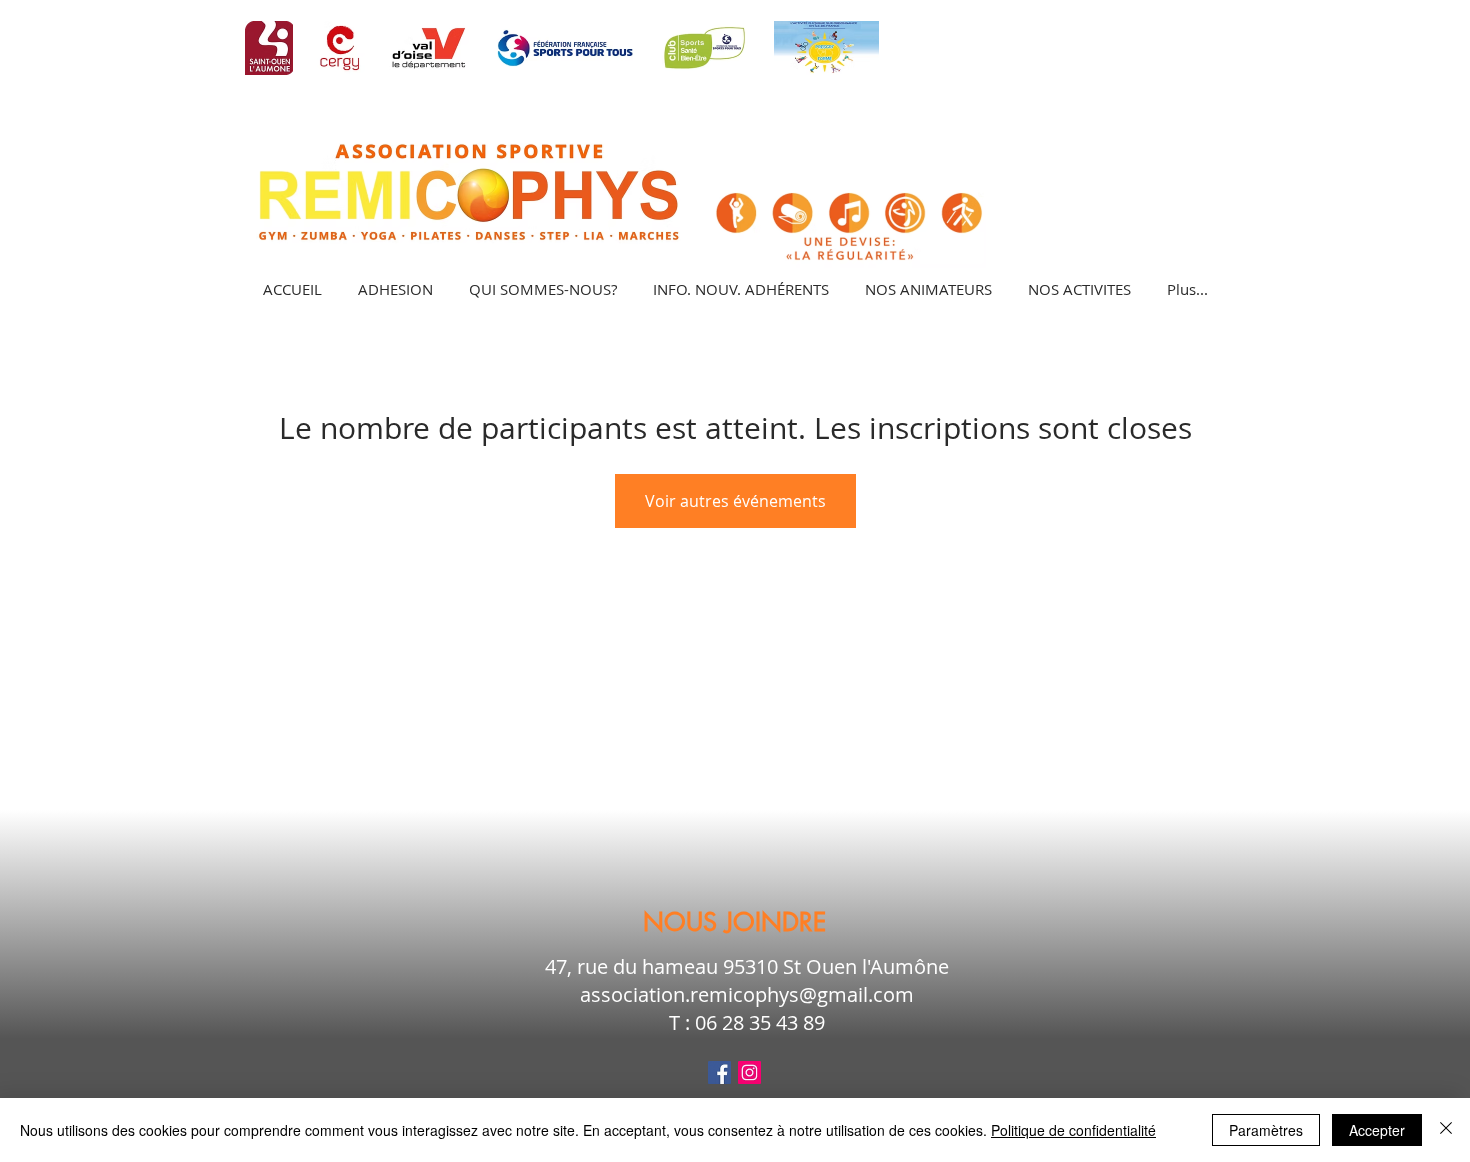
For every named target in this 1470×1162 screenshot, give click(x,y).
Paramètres (1266, 1130)
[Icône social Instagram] (749, 1072)
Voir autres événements (735, 501)
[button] (1078, 289)
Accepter (1377, 1130)
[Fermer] (1446, 1130)
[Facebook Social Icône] (719, 1072)
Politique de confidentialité (1073, 1130)
